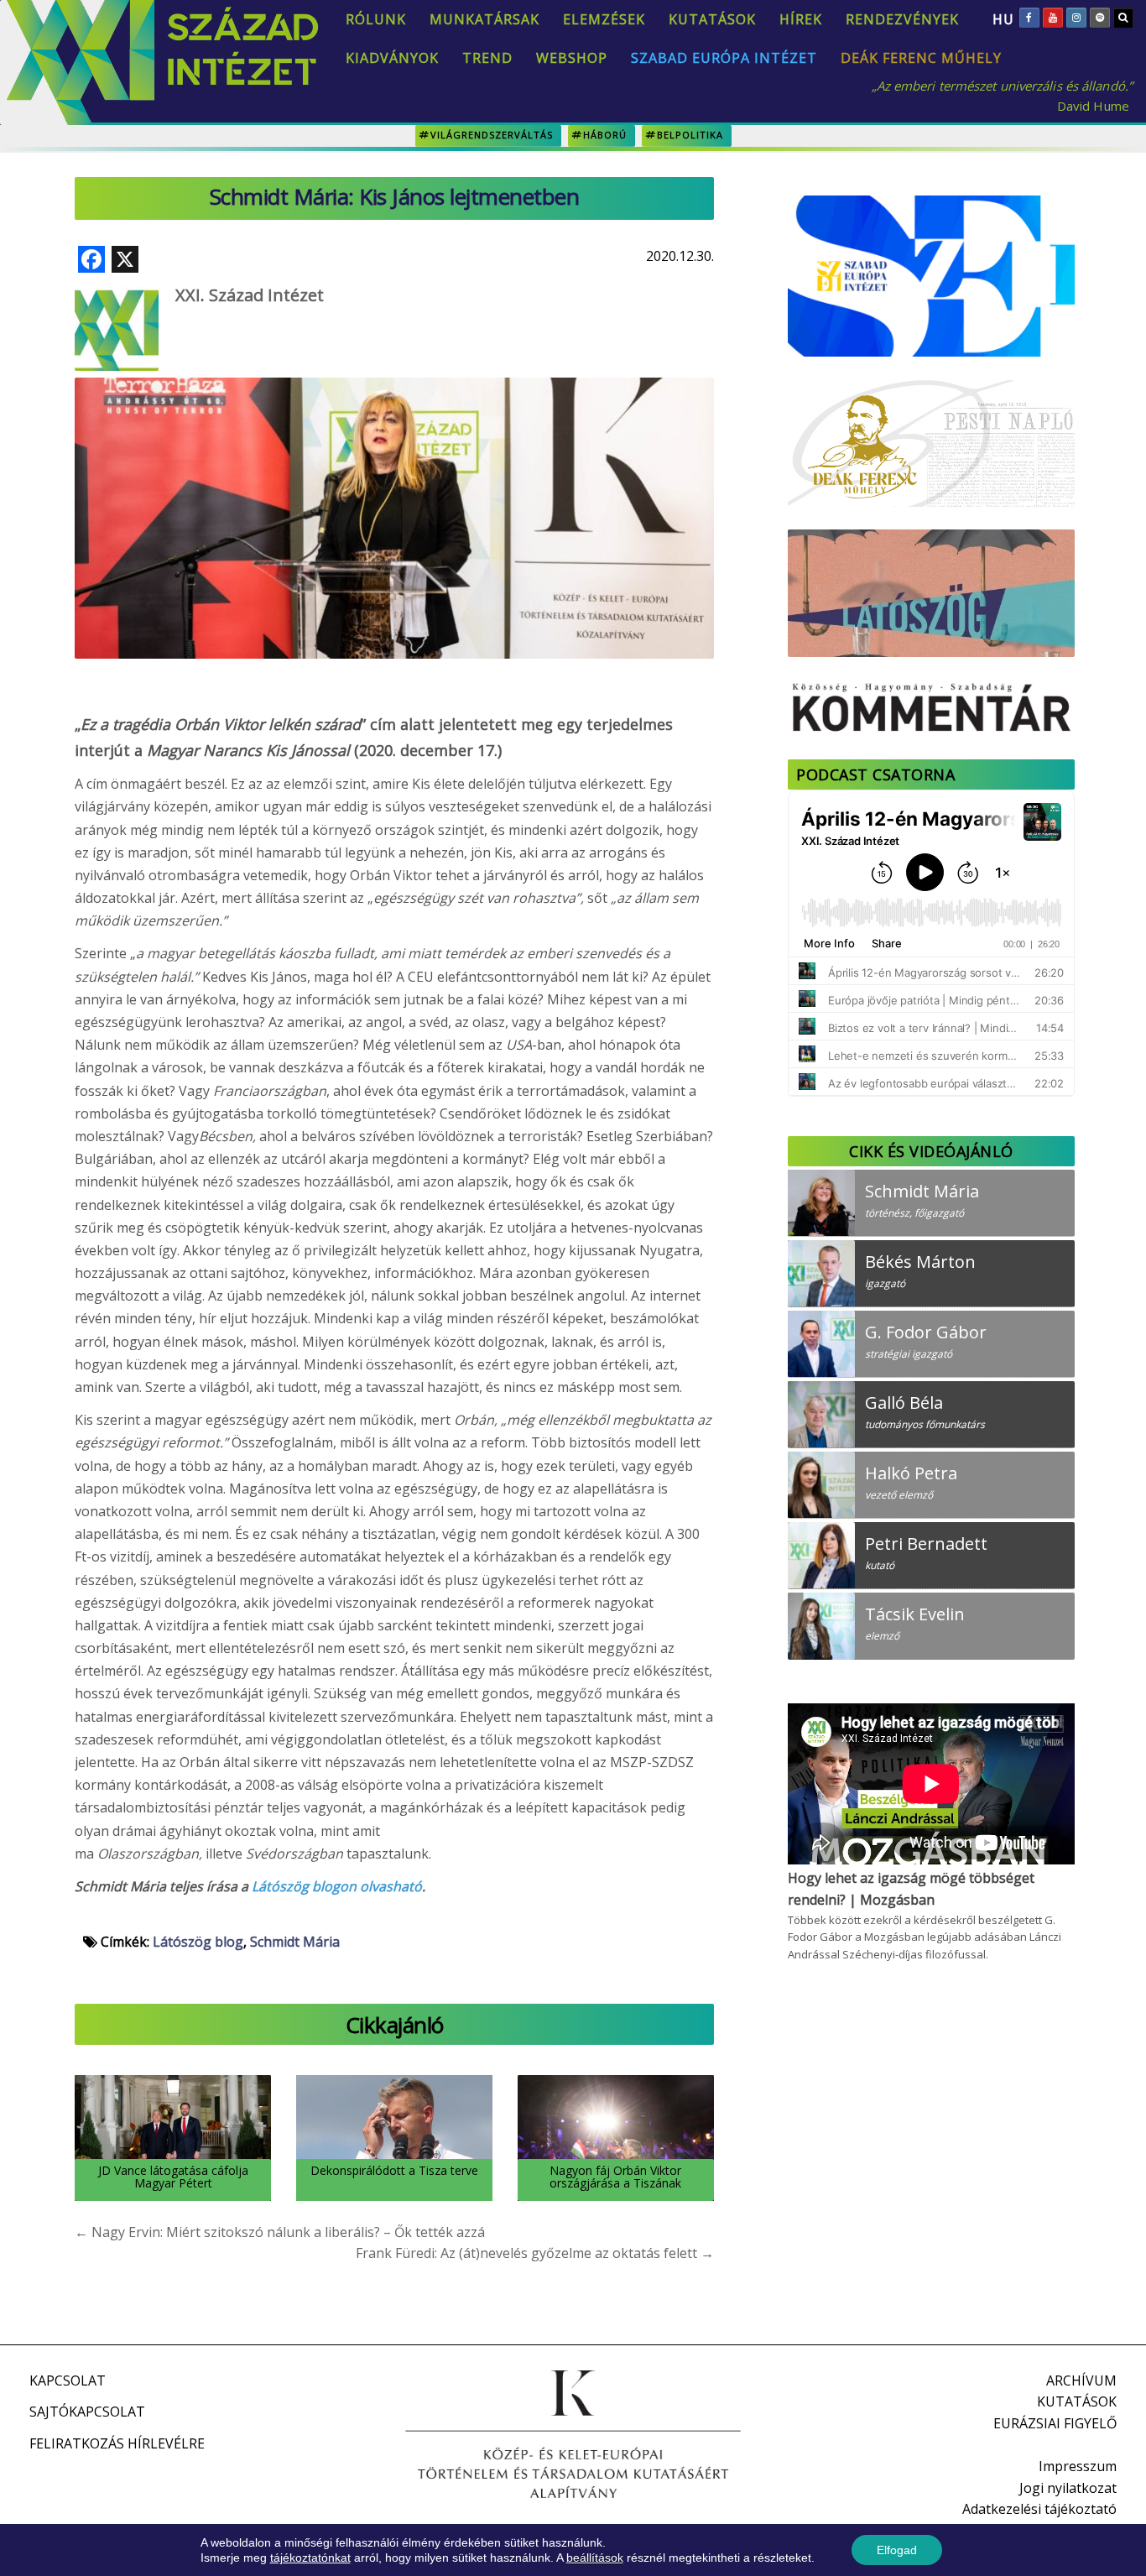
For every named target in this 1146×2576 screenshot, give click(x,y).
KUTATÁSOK (1077, 2401)
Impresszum (1078, 2466)
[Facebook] (1029, 18)
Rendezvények (902, 19)
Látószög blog (198, 1942)
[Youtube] (1053, 18)
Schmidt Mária (295, 1942)
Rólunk (376, 19)
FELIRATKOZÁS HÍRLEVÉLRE (117, 2443)
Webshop (572, 58)
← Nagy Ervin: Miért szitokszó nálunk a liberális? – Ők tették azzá (280, 2232)
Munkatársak (484, 19)
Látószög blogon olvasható (337, 1886)
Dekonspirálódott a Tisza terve (394, 2170)
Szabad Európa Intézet (724, 58)
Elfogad (897, 2550)
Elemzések (604, 19)
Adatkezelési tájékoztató (1039, 2509)
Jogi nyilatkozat (1068, 2488)
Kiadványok (392, 58)
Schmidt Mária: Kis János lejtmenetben (395, 196)
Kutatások (712, 19)
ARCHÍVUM (1081, 2380)
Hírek (801, 19)
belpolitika (690, 135)
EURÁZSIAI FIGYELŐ (1055, 2423)
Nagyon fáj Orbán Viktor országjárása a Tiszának (615, 2177)
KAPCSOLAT (68, 2380)
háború (605, 135)
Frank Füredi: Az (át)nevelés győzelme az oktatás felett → (535, 2253)
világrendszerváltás (492, 135)
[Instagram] (1076, 18)
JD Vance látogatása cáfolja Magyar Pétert (173, 2177)
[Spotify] (1100, 18)
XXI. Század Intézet (250, 295)
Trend (487, 58)
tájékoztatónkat (310, 2558)
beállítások (595, 2558)
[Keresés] (1123, 18)
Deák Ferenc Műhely (921, 58)
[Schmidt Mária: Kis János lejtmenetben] (394, 472)
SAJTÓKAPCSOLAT (87, 2412)
